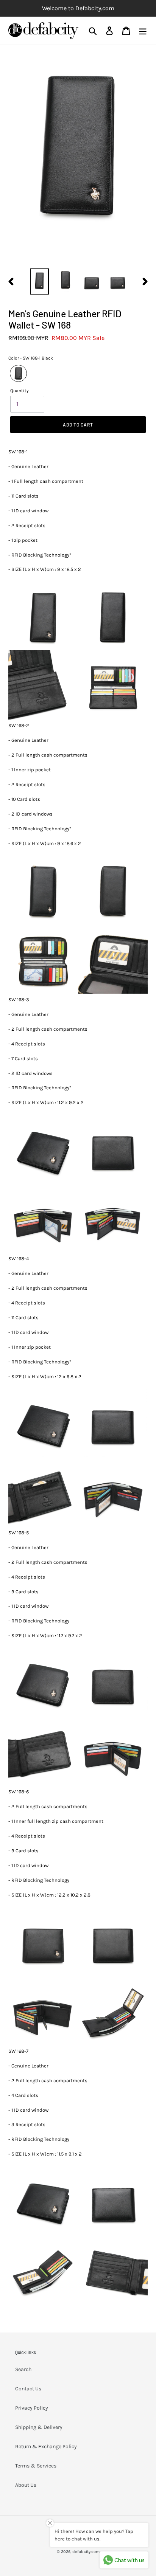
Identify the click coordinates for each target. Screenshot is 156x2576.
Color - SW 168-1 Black (31, 358)
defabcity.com (86, 2552)
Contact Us (28, 2389)
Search (23, 2369)
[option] (40, 281)
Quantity (19, 391)
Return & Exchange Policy (46, 2447)
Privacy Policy (32, 2408)
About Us (26, 2485)
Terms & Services (36, 2466)
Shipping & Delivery (39, 2427)
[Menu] (143, 30)
